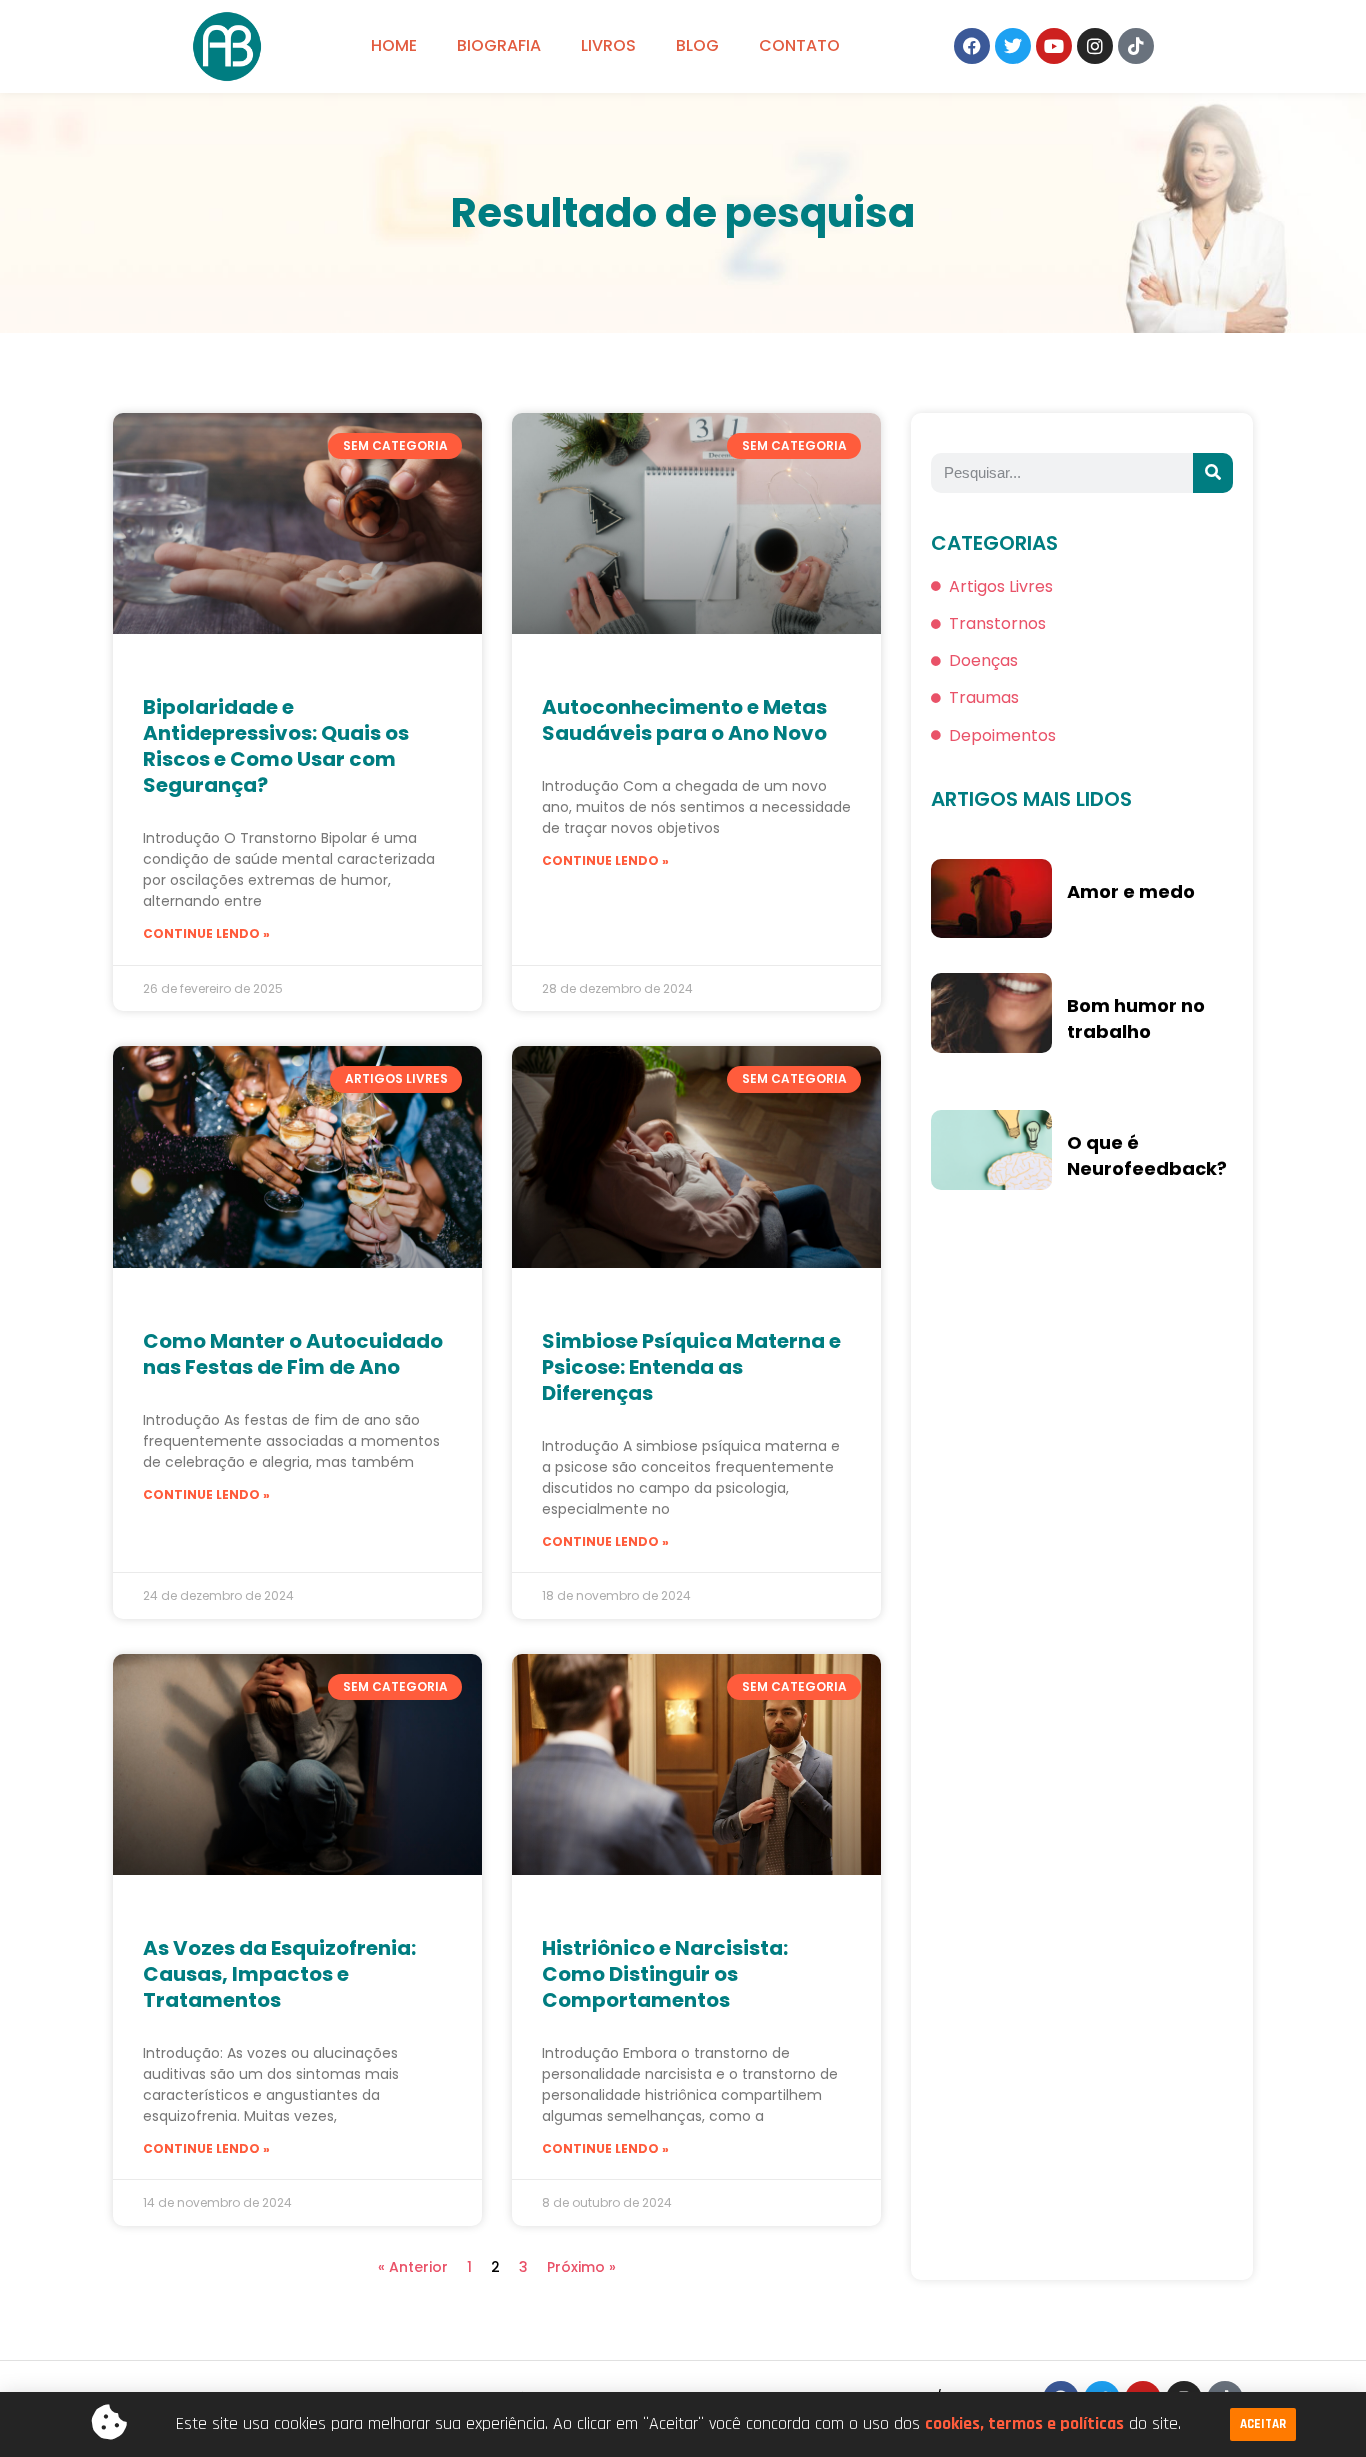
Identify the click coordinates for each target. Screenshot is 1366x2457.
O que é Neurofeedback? (1147, 1155)
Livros (608, 45)
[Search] (1213, 473)
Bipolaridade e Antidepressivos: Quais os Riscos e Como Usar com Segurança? (276, 746)
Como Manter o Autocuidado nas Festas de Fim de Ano (293, 1354)
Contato (799, 45)
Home (394, 45)
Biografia (499, 45)
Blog (697, 45)
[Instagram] (1095, 46)
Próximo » (581, 2267)
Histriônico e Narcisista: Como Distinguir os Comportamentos (665, 1974)
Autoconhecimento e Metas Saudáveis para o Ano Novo (684, 720)
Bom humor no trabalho (1136, 1018)
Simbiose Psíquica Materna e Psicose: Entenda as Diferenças (691, 1367)
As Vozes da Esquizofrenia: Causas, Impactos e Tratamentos (279, 1974)
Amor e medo (1131, 891)
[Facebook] (972, 46)
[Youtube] (1054, 46)
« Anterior (413, 2267)
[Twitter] (1013, 46)
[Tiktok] (1136, 46)
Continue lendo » (206, 933)
